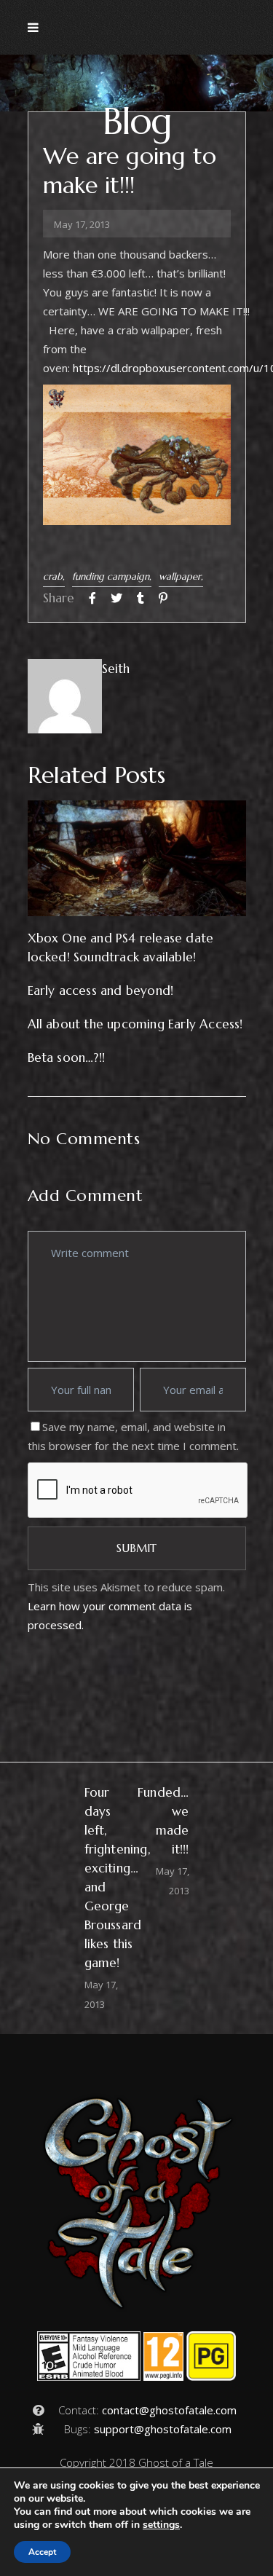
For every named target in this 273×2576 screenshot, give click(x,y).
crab (53, 576)
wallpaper (180, 576)
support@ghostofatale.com (163, 2429)
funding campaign (111, 576)
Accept (42, 2552)
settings (161, 2525)
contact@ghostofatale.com (169, 2410)
